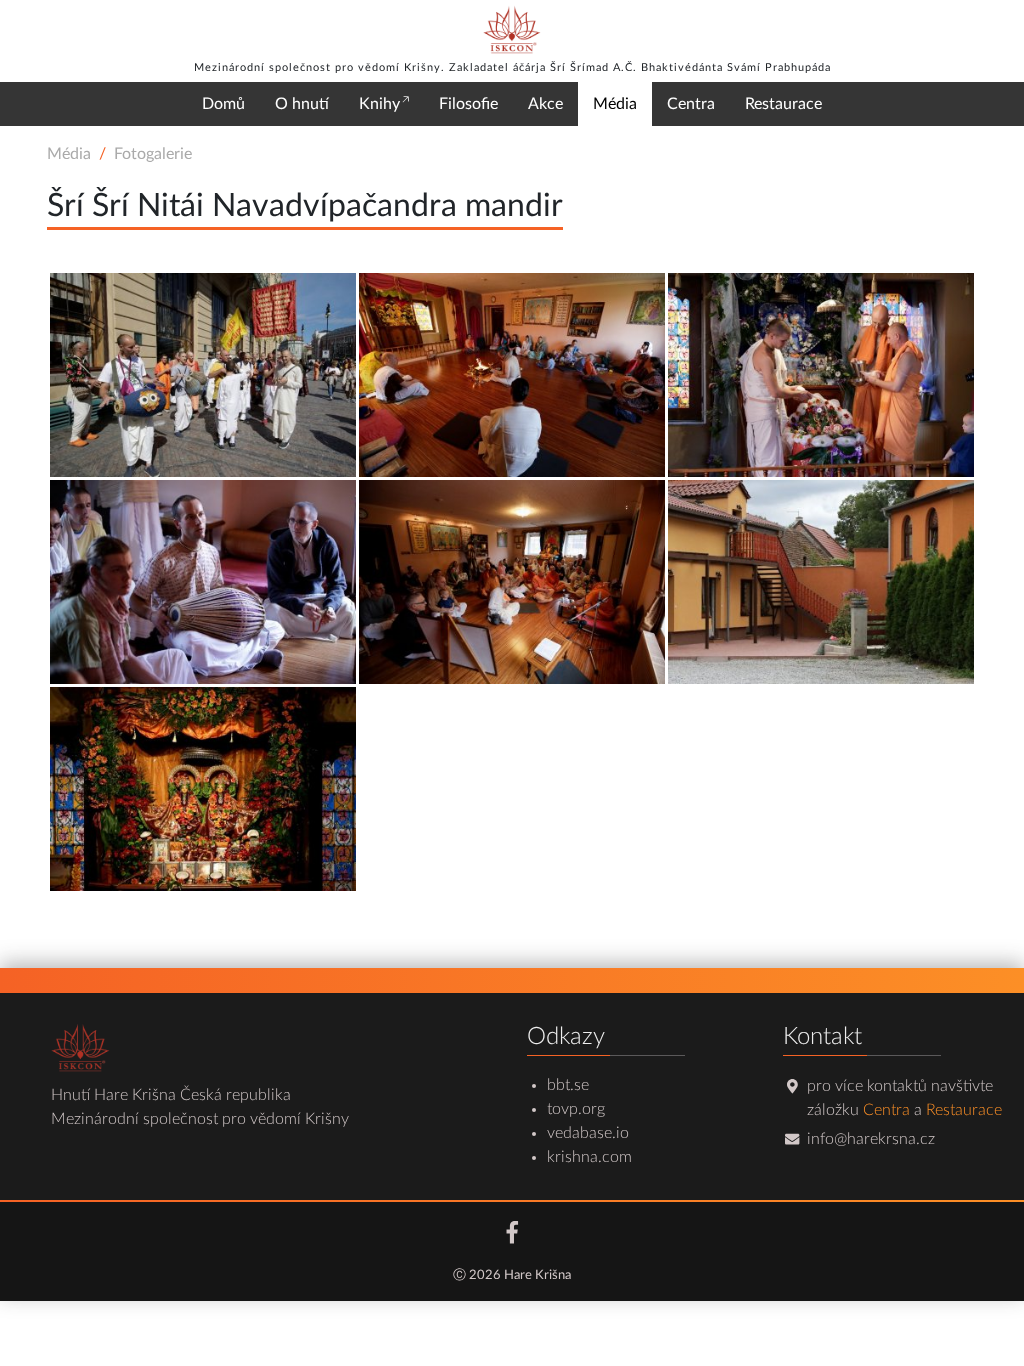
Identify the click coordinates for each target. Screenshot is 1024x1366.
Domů (223, 104)
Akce (545, 104)
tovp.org (576, 1109)
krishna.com (589, 1157)
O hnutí (302, 104)
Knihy (379, 104)
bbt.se (568, 1085)
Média (615, 104)
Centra (691, 104)
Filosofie (468, 104)
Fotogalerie (153, 154)
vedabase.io (588, 1133)
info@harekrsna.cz (871, 1139)
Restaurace (783, 104)
